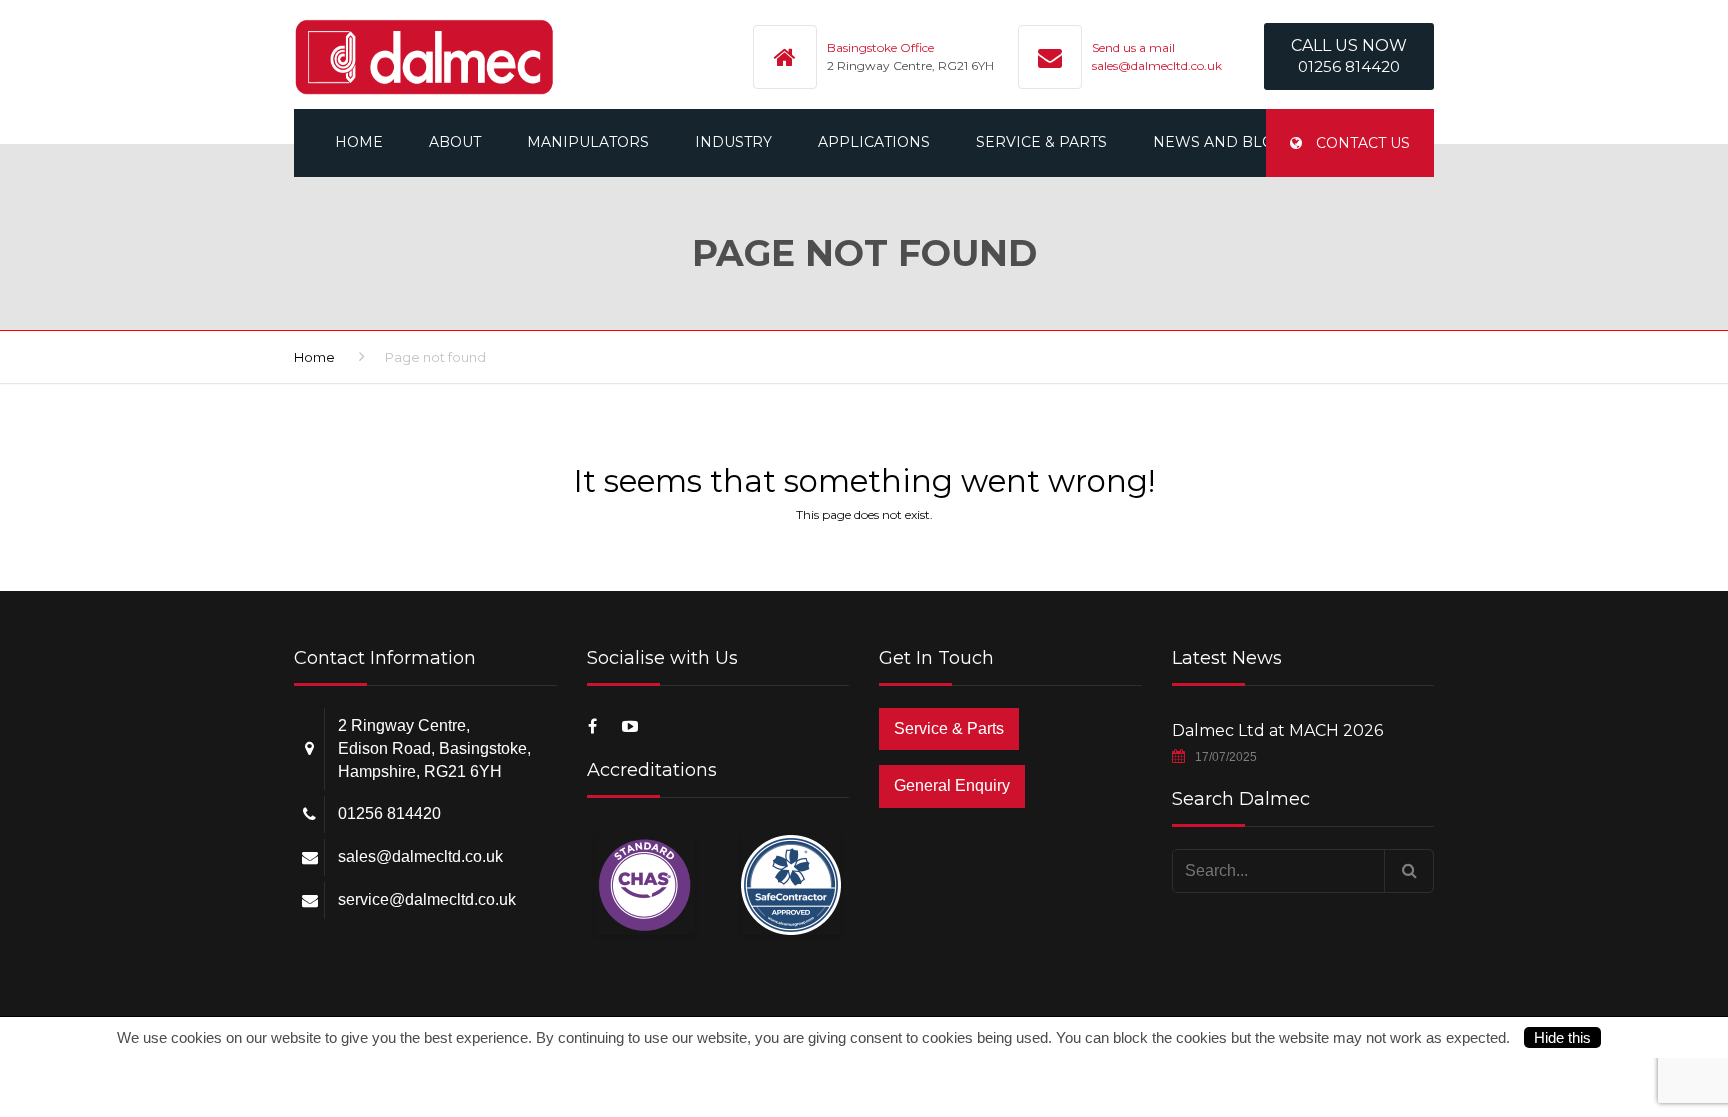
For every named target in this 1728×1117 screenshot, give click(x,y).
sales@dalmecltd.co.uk (1157, 65)
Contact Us (1361, 143)
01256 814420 (389, 813)
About (455, 142)
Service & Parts (1041, 142)
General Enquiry (952, 785)
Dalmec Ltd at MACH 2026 (1277, 730)
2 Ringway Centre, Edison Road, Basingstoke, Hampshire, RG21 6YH (434, 748)
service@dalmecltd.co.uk (427, 899)
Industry (733, 142)
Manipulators (588, 142)
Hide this (1562, 1037)
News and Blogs (1223, 142)
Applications (874, 142)
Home (359, 142)
